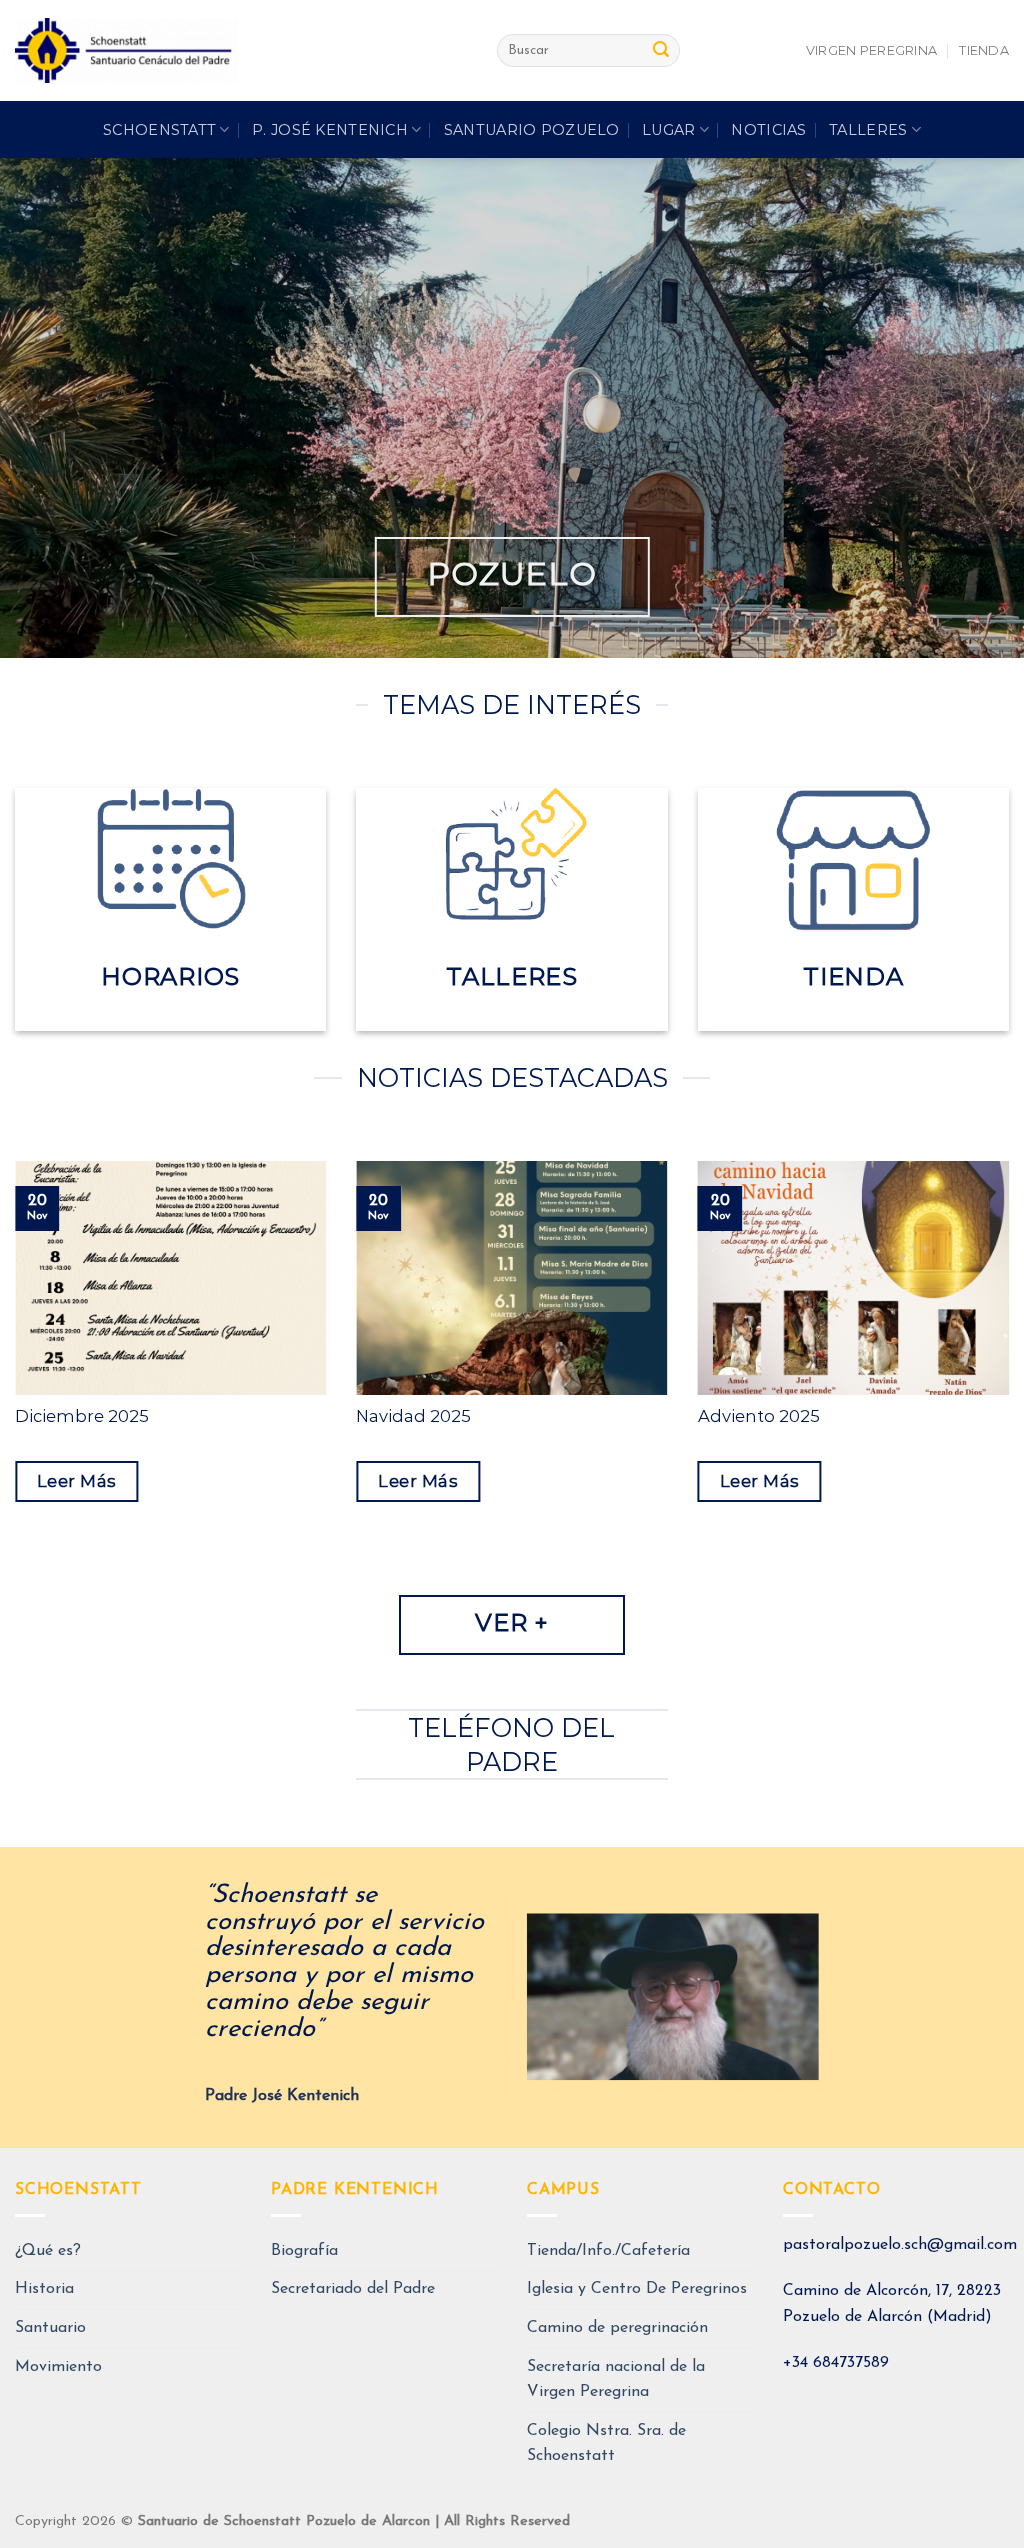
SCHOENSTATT (159, 130)
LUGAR (668, 130)
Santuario (50, 2328)
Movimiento (58, 2367)
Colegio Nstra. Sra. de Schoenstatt (606, 2444)
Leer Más (77, 1481)
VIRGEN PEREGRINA (871, 50)
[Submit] (661, 51)
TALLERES (868, 130)
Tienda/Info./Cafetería (608, 2251)
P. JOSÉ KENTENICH (330, 130)
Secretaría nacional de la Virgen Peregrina (616, 2380)
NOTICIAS (768, 130)
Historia (44, 2289)
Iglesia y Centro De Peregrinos (637, 2289)
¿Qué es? (48, 2251)
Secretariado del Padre (353, 2289)
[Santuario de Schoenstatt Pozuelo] (241, 50)
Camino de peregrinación (617, 2328)
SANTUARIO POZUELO (532, 130)
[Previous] (46, 1997)
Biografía (304, 2251)
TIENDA (984, 50)
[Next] (978, 1997)
